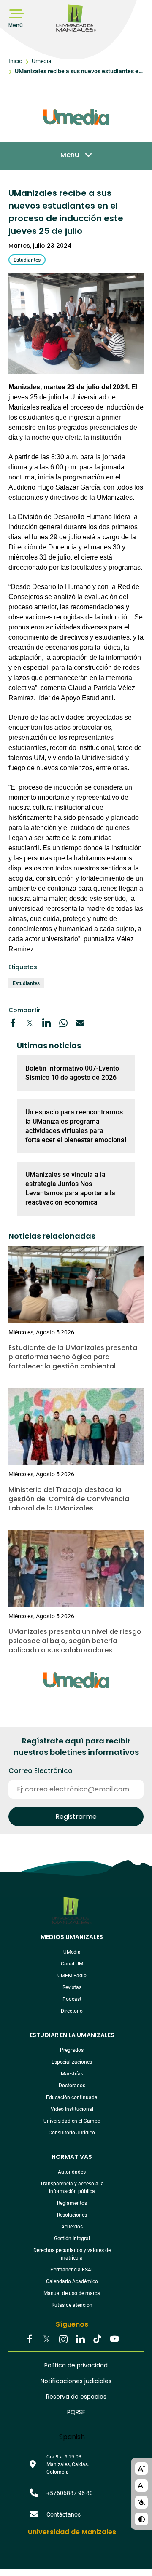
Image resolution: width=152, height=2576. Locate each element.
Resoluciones (72, 2215)
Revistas (72, 1987)
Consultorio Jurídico (72, 2133)
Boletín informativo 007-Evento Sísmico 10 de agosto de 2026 (72, 1073)
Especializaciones (72, 2062)
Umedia (42, 61)
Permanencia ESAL (72, 2270)
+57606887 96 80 (70, 2493)
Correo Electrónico (41, 1771)
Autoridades (72, 2172)
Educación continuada (72, 2097)
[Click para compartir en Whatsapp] (63, 1023)
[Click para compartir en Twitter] (30, 1023)
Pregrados (72, 2050)
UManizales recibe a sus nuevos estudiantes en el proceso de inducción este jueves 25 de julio (78, 72)
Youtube (114, 2340)
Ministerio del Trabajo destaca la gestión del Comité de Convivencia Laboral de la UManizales (69, 1499)
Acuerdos (72, 2227)
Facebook (30, 2340)
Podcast (72, 1999)
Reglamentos (72, 2203)
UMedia (72, 1952)
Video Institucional (72, 2109)
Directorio (72, 2011)
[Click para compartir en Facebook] (13, 1023)
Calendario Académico (72, 2281)
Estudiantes (26, 983)
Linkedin (80, 2340)
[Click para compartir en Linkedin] (46, 1023)
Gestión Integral (72, 2239)
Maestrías (72, 2074)
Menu (70, 155)
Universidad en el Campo (72, 2121)
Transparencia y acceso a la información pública (72, 2188)
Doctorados (72, 2086)
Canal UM (72, 1964)
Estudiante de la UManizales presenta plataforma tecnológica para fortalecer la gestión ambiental (73, 1357)
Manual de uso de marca (72, 2293)
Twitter (46, 2340)
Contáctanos (64, 2514)
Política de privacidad (76, 2365)
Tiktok (97, 2340)
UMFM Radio (72, 1976)
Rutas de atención (72, 2305)
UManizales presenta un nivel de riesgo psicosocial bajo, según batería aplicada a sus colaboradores (75, 1641)
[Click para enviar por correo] (80, 1023)
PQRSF (76, 2412)
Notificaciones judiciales (76, 2381)
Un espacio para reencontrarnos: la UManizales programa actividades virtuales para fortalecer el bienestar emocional (76, 1126)
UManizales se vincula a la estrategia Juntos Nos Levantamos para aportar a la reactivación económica (70, 1188)
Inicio (15, 61)
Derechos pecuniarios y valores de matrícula (72, 2254)
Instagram (63, 2340)
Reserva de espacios (76, 2397)
